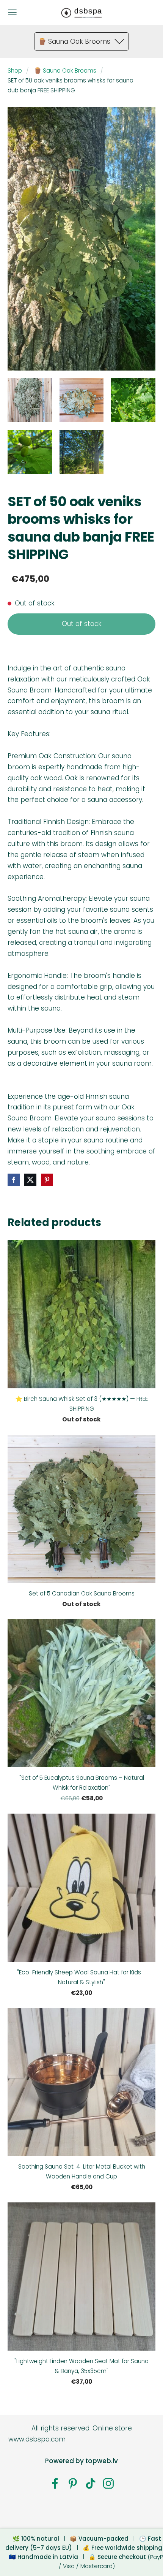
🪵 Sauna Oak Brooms (65, 70)
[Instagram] (108, 2483)
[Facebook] (55, 2483)
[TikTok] (91, 2483)
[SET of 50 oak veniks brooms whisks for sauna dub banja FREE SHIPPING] (30, 400)
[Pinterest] (73, 2483)
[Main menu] (12, 12)
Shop (15, 70)
